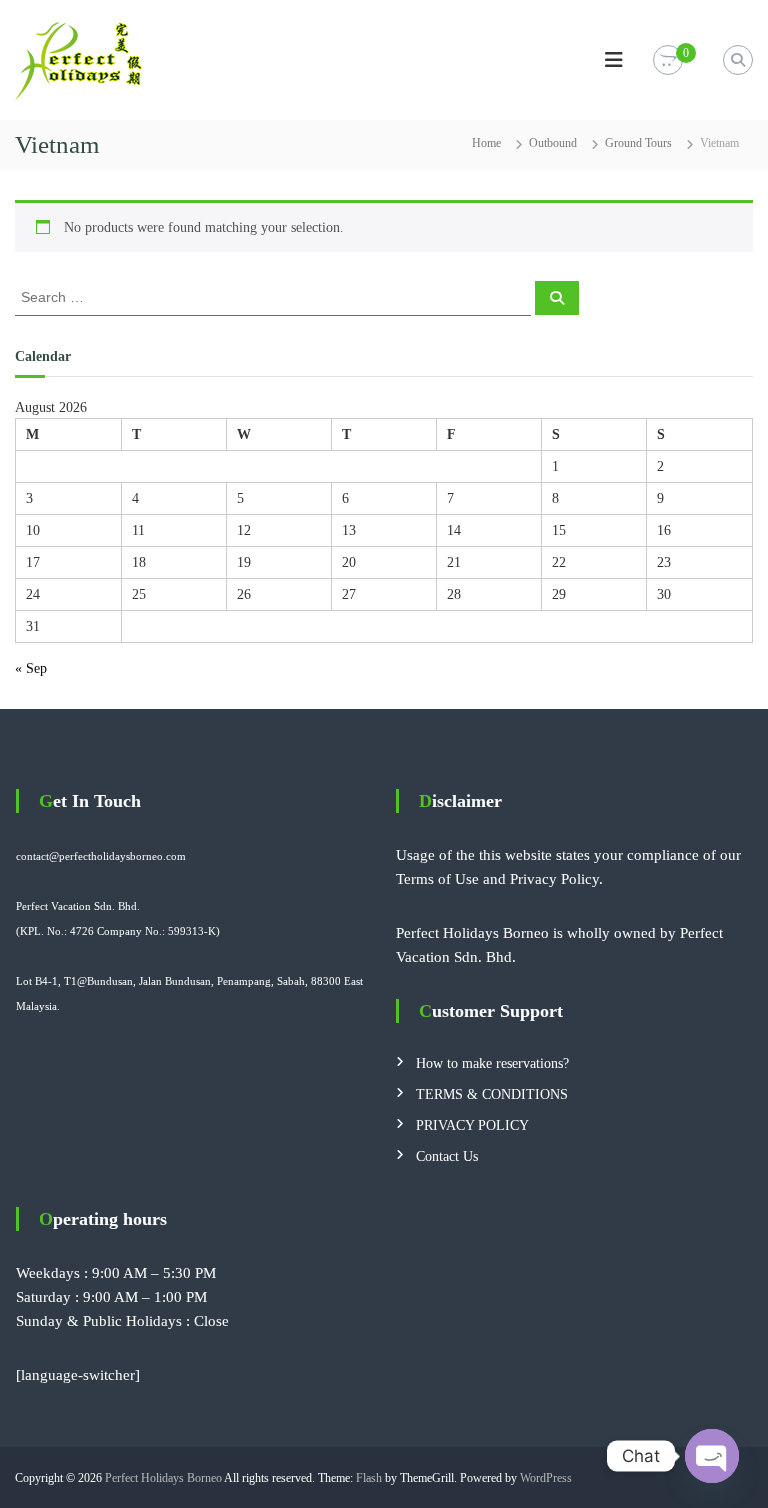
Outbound (553, 143)
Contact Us (447, 1156)
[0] (668, 60)
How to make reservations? (492, 1063)
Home (486, 143)
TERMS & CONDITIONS (492, 1094)
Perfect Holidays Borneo (163, 1478)
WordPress (546, 1478)
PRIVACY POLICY (472, 1125)
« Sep (31, 668)
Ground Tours (638, 143)
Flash (369, 1478)
